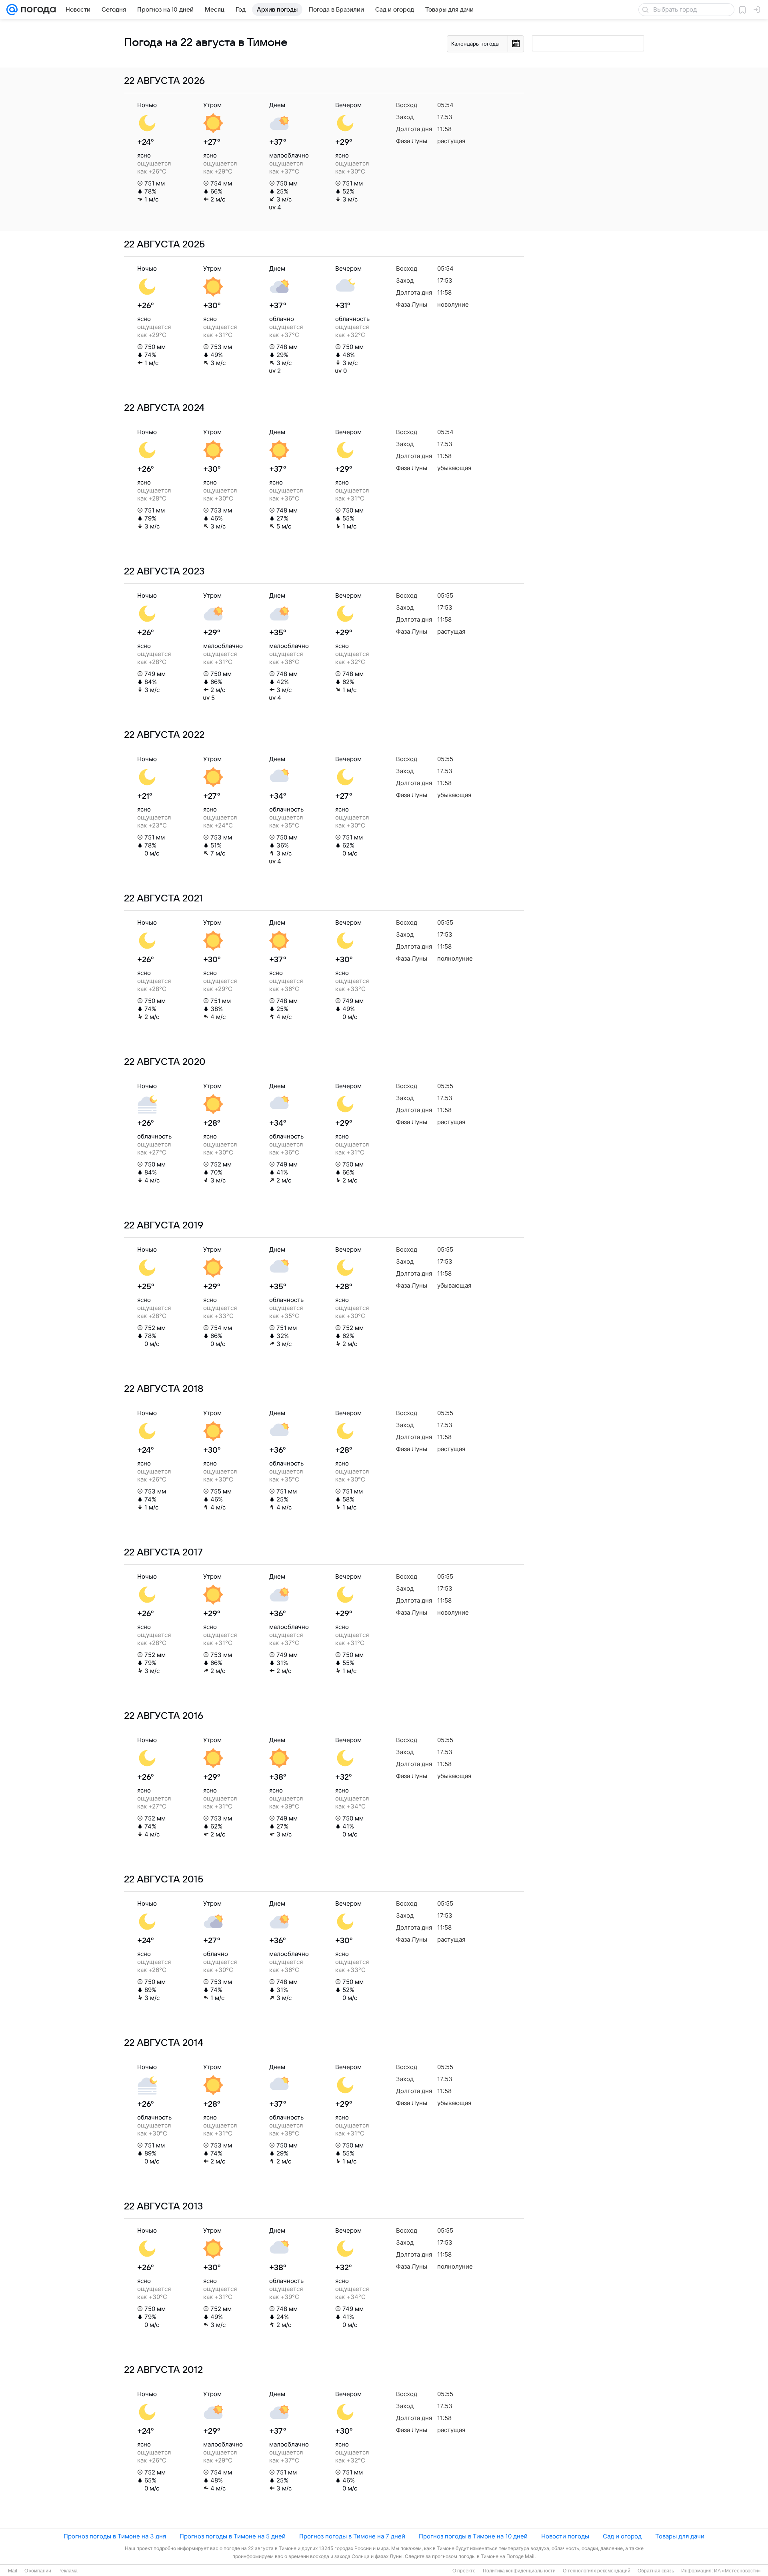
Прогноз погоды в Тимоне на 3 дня (115, 2536)
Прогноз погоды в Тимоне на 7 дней (352, 2536)
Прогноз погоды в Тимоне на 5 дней (233, 2536)
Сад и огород (622, 2536)
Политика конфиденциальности (519, 2571)
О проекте (464, 2571)
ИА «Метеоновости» (737, 2571)
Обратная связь (656, 2571)
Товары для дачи (680, 2536)
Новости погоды (565, 2536)
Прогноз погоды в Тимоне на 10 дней (473, 2536)
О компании (38, 2571)
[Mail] (12, 10)
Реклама (68, 2571)
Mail (13, 2571)
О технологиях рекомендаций (597, 2571)
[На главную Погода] (37, 10)
